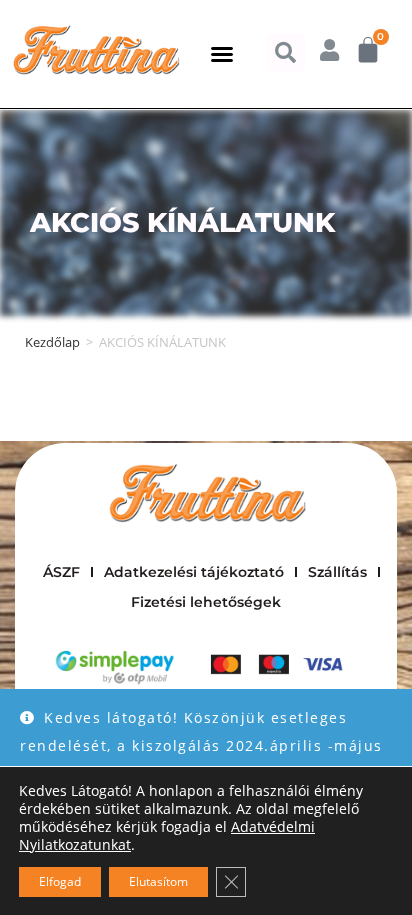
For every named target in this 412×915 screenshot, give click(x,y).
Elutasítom (158, 881)
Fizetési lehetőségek (206, 602)
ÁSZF (61, 572)
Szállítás (337, 572)
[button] (222, 54)
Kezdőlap (52, 342)
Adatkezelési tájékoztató (194, 572)
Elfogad (60, 881)
